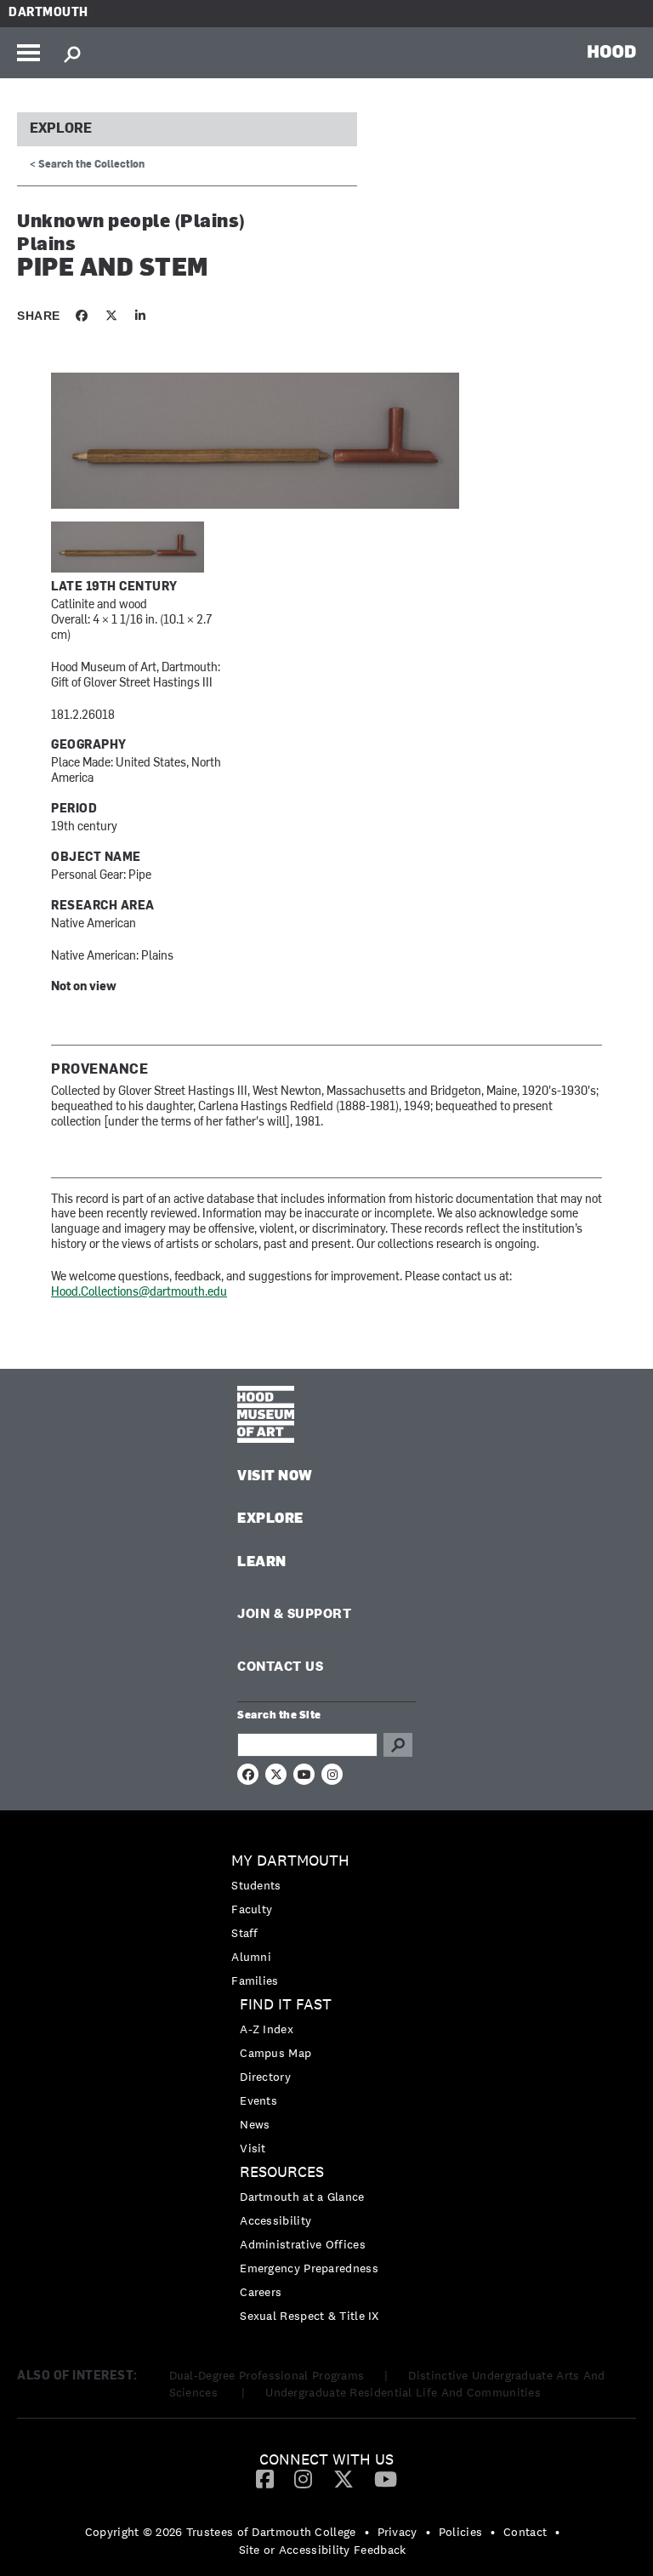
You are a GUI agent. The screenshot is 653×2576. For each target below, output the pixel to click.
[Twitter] (344, 2478)
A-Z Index (267, 2029)
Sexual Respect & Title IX (309, 2316)
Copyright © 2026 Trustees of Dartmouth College (221, 2532)
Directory (265, 2077)
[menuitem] (326, 1921)
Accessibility (275, 2220)
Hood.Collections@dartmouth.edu (139, 1293)
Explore (61, 129)
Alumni (251, 1957)
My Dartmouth (290, 1861)
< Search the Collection (87, 165)
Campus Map (275, 2053)
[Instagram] (303, 2478)
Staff (245, 1933)
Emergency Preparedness (309, 2268)
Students (256, 1885)
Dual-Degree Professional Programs (267, 2375)
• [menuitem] (367, 2532)
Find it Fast (286, 2005)
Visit (253, 2148)
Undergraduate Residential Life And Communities (403, 2392)
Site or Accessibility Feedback (323, 2550)
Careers (261, 2292)
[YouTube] (386, 2478)
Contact (525, 2532)
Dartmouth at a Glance (302, 2197)
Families (255, 1980)
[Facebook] (265, 2478)
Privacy (397, 2532)
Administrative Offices (303, 2244)
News (255, 2124)
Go (398, 1745)
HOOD (612, 51)
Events (258, 2100)
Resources (282, 2172)
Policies (460, 2532)
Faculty (252, 1909)
